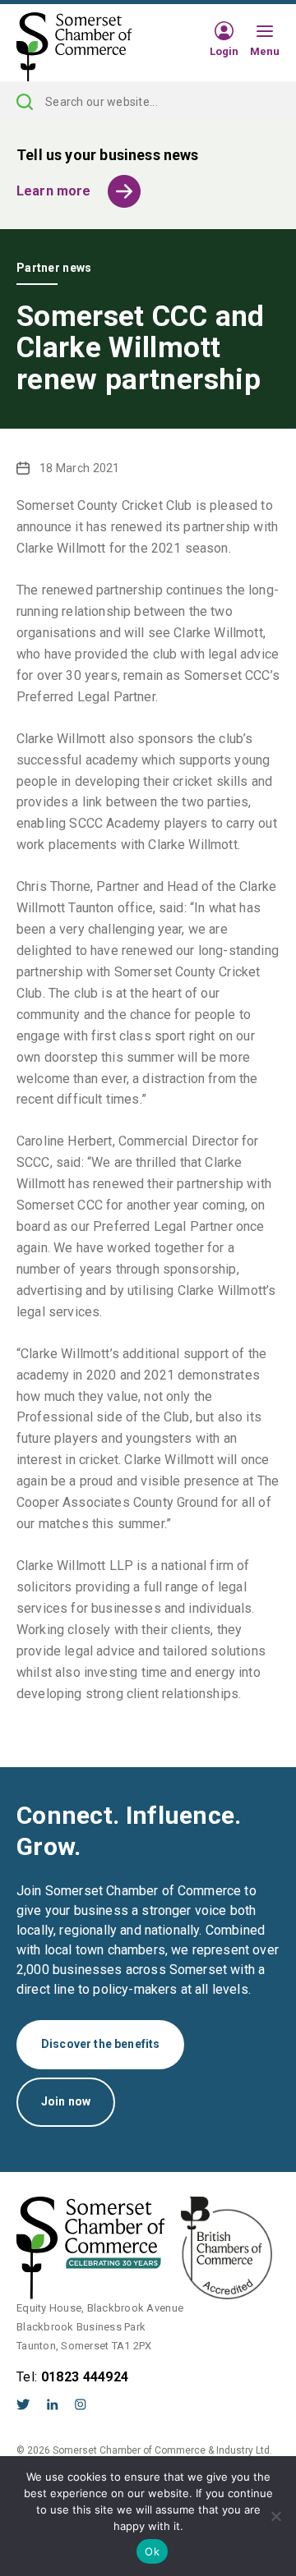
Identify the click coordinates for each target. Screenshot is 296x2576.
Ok (152, 2551)
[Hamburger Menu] (265, 32)
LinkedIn (53, 2404)
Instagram (81, 2404)
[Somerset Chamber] (74, 48)
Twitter (23, 2404)
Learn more (54, 191)
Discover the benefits (100, 2044)
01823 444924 (85, 2377)
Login (224, 51)
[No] (275, 2516)
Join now (66, 2101)
